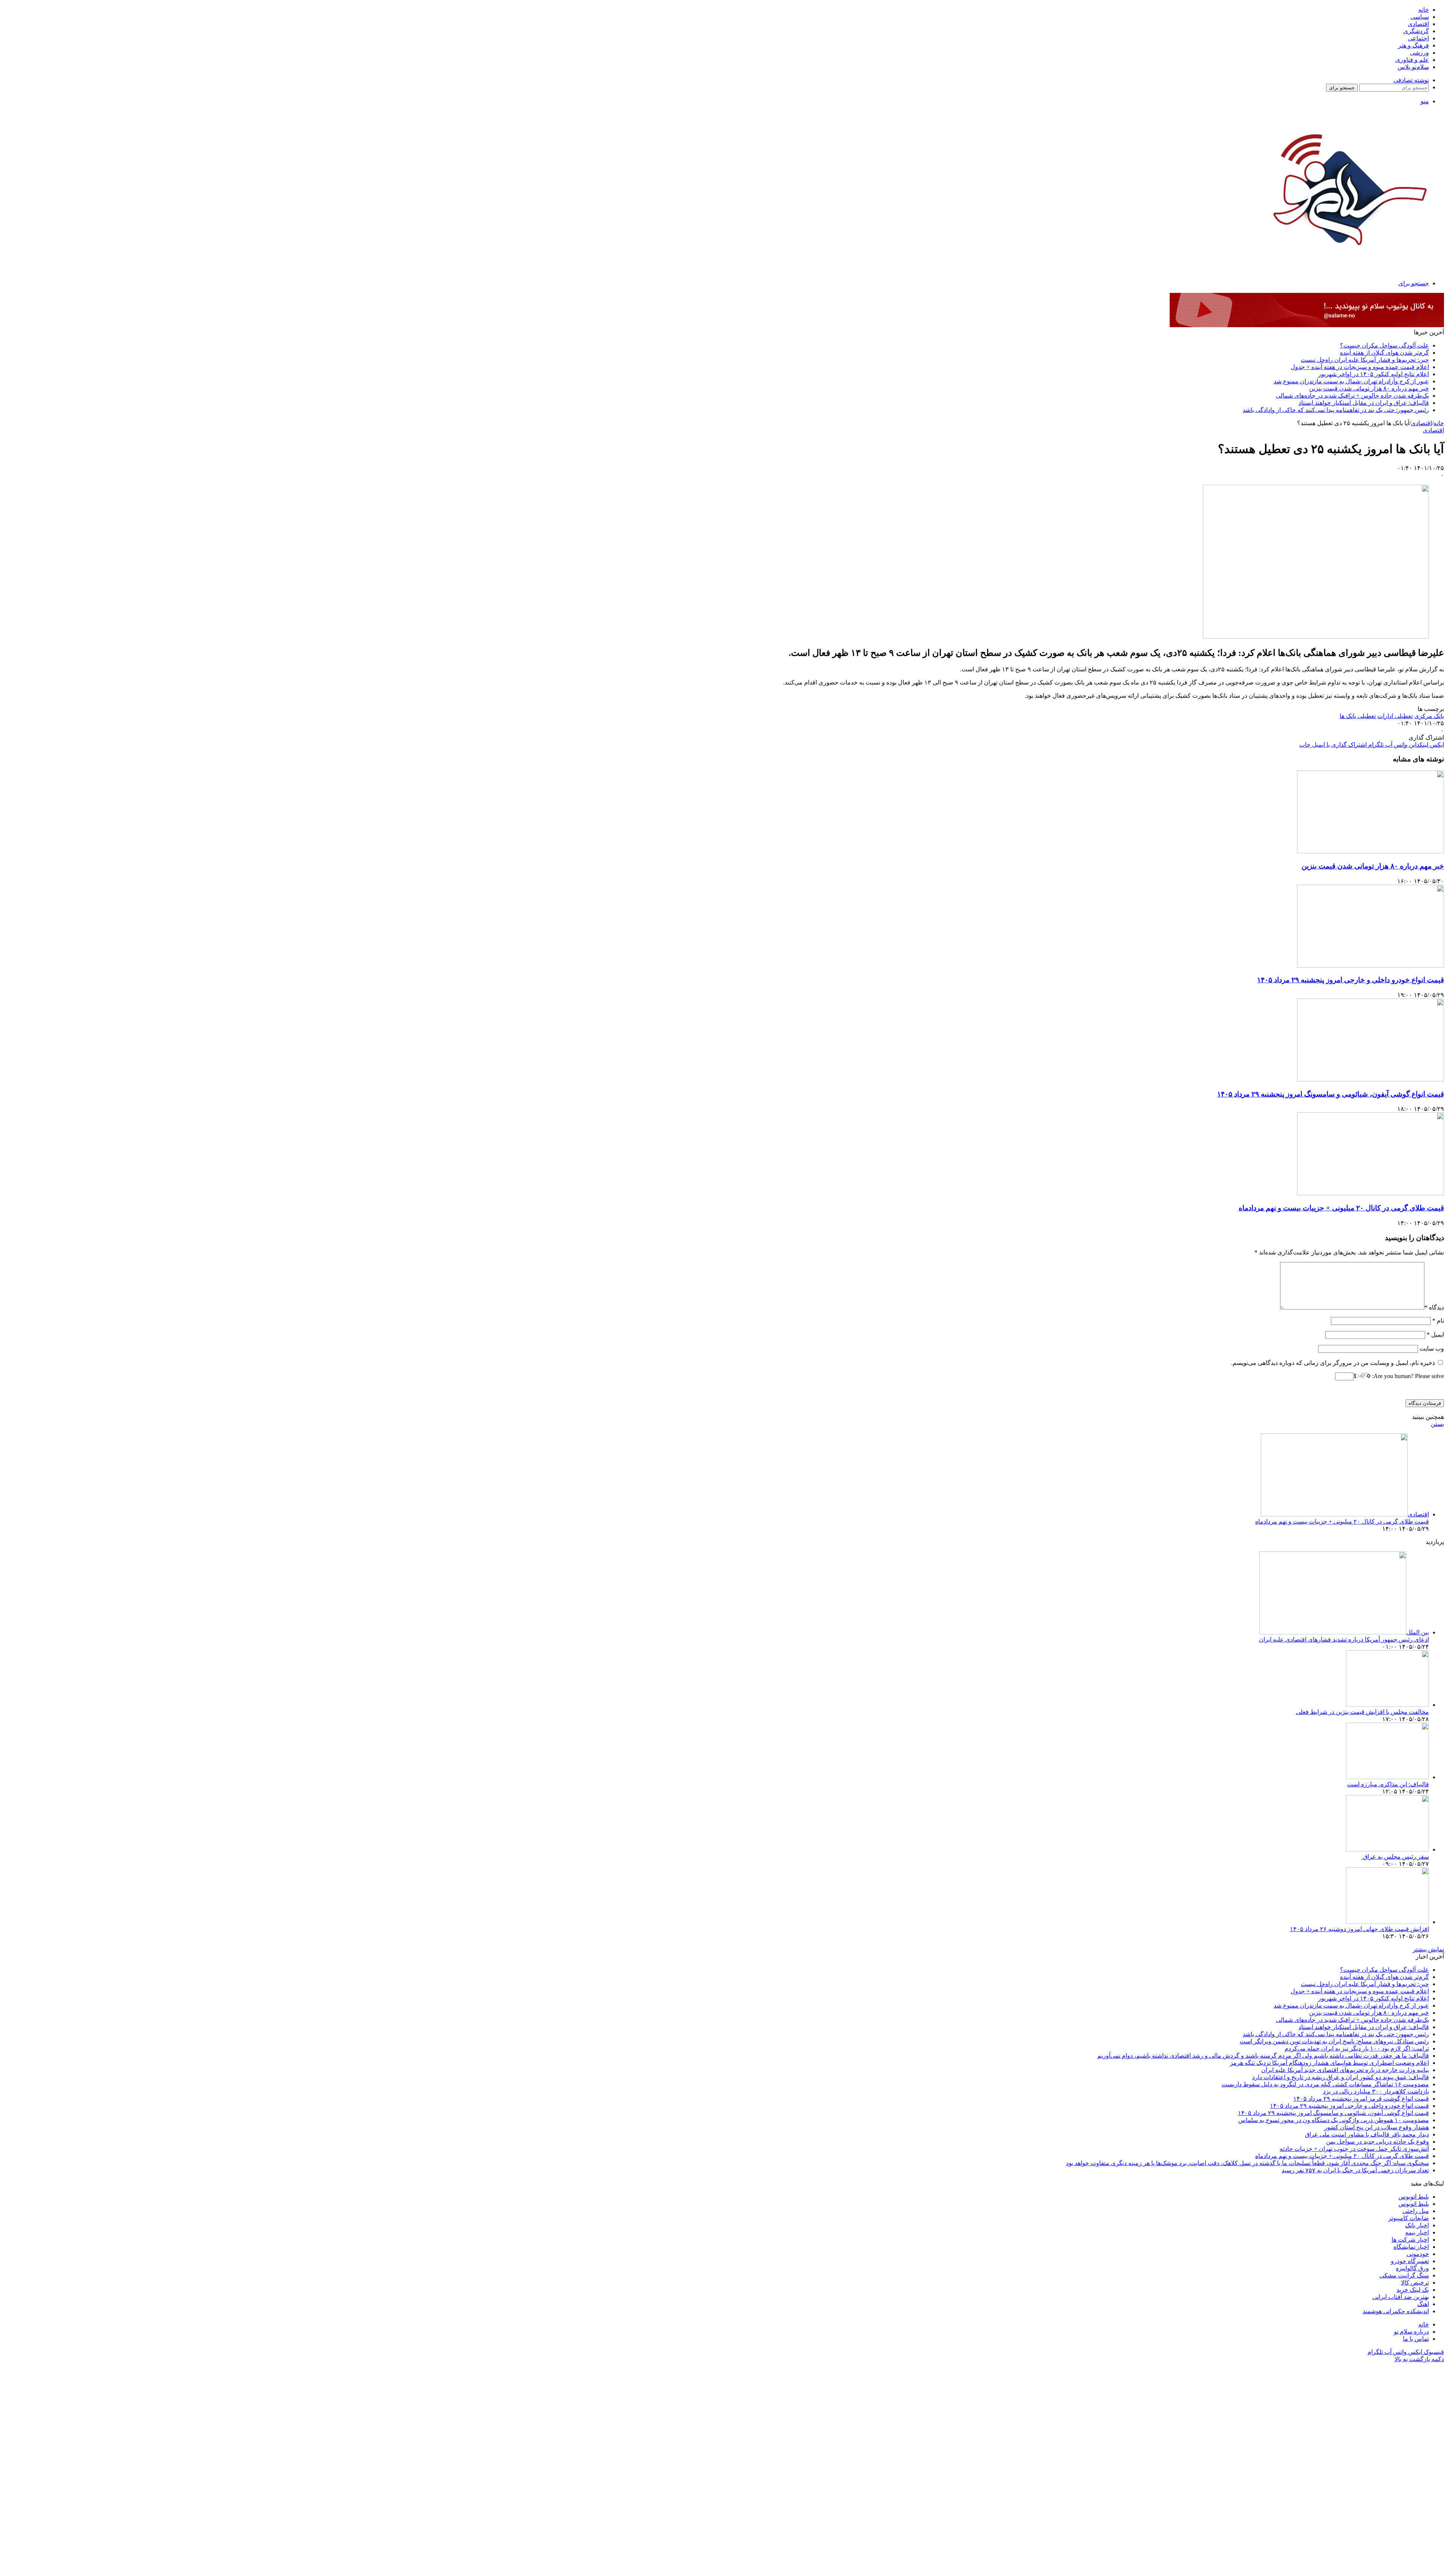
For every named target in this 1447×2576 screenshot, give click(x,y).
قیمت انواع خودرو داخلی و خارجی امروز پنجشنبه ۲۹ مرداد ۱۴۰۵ (1351, 980)
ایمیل (1435, 1335)
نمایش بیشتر (1428, 1949)
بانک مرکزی (1429, 716)
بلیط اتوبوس (1414, 2197)
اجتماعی (1418, 38)
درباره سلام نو (1411, 2332)
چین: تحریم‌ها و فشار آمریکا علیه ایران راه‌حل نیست (1365, 360)
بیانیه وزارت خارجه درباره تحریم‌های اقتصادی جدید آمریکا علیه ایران (1345, 2070)
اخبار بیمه (1417, 2232)
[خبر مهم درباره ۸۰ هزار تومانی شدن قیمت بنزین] (1371, 851)
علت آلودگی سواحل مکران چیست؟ (1384, 345)
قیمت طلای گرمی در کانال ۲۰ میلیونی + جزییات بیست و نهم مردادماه (1341, 1208)
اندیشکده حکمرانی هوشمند (1396, 2311)
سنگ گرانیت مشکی (1404, 2275)
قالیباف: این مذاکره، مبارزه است (1388, 1784)
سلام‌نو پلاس (1413, 67)
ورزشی (1419, 53)
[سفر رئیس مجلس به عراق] (1387, 1849)
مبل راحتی (1416, 2211)
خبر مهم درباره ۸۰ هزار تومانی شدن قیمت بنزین (1369, 388)
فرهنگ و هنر (1413, 45)
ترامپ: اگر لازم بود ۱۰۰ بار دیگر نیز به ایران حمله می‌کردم (1357, 2048)
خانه (1424, 10)
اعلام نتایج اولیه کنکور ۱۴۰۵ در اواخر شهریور (1374, 374)
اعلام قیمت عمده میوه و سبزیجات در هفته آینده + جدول (1360, 367)
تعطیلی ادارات (1395, 716)
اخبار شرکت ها (1410, 2240)
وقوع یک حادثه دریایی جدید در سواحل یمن (1377, 2142)
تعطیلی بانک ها (1358, 716)
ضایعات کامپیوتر (1409, 2218)
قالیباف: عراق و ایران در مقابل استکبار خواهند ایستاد (1364, 403)
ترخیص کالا (1415, 2283)
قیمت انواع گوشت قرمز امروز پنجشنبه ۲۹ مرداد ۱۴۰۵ (1361, 2099)
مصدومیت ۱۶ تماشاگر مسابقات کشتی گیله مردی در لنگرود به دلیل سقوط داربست (1325, 2084)
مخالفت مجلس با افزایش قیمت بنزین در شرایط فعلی (1362, 1712)
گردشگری (1416, 31)
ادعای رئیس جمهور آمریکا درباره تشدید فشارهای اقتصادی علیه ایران (1344, 1639)
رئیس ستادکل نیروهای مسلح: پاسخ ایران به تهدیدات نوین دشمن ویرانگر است (1334, 2041)
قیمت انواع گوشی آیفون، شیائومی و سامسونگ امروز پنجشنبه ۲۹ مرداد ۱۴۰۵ (1331, 1094)
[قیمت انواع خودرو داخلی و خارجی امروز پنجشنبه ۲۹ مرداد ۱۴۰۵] (1371, 966)
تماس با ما (1416, 2339)
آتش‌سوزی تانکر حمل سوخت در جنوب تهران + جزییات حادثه (1354, 2149)
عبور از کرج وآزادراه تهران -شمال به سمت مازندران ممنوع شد (1351, 381)
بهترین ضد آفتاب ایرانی (1401, 2297)
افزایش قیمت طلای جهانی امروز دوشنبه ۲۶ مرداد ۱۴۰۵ (1359, 1929)
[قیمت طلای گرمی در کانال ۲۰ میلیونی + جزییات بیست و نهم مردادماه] (1371, 1193)
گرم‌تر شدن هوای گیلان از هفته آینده (1384, 353)
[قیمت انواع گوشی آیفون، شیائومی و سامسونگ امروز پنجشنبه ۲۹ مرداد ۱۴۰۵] (1371, 1079)
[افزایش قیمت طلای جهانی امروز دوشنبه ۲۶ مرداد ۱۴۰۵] (1387, 1922)
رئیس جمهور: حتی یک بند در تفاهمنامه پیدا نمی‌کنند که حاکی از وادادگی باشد (1336, 410)
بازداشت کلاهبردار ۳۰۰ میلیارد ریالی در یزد (1376, 2091)
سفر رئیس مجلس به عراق (1395, 1857)
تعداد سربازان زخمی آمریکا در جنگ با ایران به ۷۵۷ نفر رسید (1355, 2170)
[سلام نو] (1348, 265)
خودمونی (1418, 2254)
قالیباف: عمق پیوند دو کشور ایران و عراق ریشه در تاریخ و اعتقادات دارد (1341, 2077)
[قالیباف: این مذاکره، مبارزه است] (1387, 1777)
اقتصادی (1418, 24)
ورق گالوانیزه (1412, 2268)
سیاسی (1420, 17)
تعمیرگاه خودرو (1410, 2261)
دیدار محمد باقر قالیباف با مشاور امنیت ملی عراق (1367, 2134)
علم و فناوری (1412, 60)
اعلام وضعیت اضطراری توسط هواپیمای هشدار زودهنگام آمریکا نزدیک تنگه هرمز (1329, 2063)
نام (1438, 1321)
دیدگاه (1434, 1307)
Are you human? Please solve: (1407, 1376)
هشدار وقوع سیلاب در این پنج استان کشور (1377, 2127)
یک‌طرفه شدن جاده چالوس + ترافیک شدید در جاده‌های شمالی (1352, 396)
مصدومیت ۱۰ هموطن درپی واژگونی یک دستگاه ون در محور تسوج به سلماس (1334, 2120)
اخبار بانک (1417, 2225)
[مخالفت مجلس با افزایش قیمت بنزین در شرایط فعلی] (1387, 1705)
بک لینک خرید (1413, 2290)
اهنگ (1423, 2304)
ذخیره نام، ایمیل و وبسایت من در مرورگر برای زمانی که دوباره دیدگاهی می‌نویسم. (1333, 1363)
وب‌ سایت (1432, 1348)
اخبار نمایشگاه (1411, 2247)
